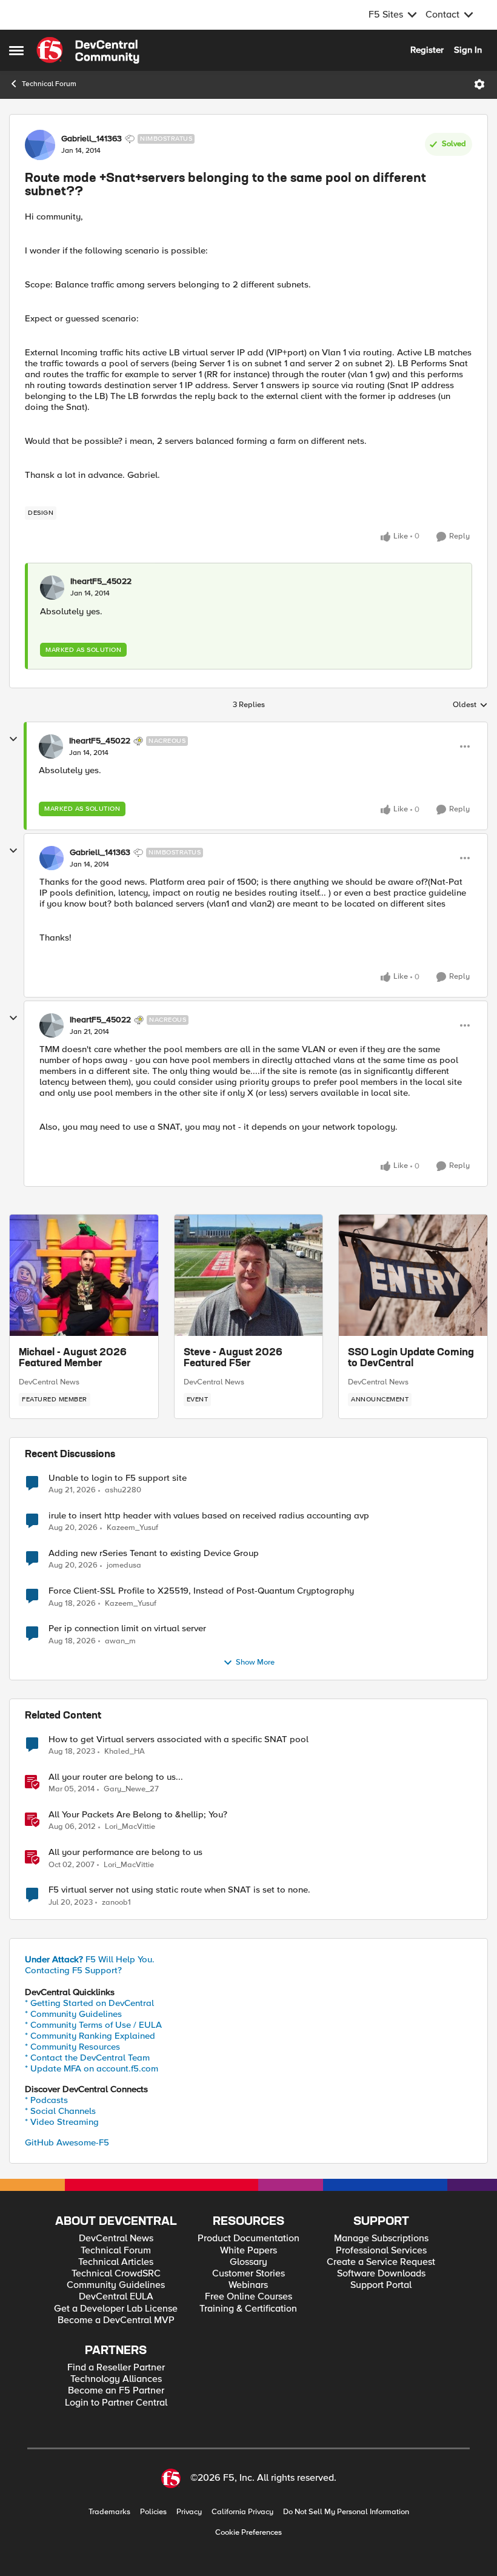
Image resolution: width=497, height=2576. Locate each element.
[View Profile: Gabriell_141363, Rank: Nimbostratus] (40, 145)
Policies (153, 2512)
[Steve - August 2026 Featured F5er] (249, 1275)
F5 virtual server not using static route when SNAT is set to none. (179, 1890)
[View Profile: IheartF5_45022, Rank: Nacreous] (51, 746)
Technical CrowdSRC (116, 2274)
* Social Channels (60, 2111)
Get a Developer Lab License (116, 2309)
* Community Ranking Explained (90, 2036)
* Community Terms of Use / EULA (93, 2025)
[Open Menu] (479, 84)
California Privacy (242, 2512)
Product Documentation (248, 2239)
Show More (255, 1662)
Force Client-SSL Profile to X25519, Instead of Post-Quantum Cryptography (201, 1591)
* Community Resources (72, 2047)
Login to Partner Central (116, 2403)
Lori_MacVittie (130, 1827)
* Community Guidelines (73, 2014)
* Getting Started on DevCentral (89, 2003)
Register (427, 50)
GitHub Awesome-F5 (67, 2142)
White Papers (248, 2251)
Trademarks (109, 2512)
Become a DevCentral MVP (116, 2320)
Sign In (468, 50)
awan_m (120, 1641)
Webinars (248, 2285)
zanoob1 (116, 1903)
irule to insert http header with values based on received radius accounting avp (209, 1516)
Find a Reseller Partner (116, 2368)
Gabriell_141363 (92, 139)
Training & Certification (248, 2309)
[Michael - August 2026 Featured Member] (84, 1275)
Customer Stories (248, 2274)
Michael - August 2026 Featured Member (73, 1358)
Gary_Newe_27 (131, 1789)
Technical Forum (49, 84)
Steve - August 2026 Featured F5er (233, 1358)
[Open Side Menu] (16, 50)
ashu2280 (123, 1490)
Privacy (189, 2512)
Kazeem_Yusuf (132, 1528)
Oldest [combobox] (470, 705)
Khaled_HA (125, 1752)
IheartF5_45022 (101, 582)
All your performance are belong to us (125, 1852)
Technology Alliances (116, 2379)
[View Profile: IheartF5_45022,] (52, 588)
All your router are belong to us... (116, 1777)
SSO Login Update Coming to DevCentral (411, 1358)
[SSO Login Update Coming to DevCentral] (413, 1275)
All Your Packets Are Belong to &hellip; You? (138, 1815)
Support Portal (381, 2285)
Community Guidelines (116, 2285)
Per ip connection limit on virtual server (127, 1628)
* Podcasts (46, 2100)
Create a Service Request (381, 2262)
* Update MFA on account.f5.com (92, 2068)
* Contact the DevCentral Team (87, 2058)
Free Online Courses (248, 2297)
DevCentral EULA (116, 2297)
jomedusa (124, 1565)
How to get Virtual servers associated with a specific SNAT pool (178, 1739)
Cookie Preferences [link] (248, 2532)
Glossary (248, 2262)
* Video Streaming (62, 2122)
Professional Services (381, 2251)
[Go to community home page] (88, 50)
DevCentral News (49, 1382)
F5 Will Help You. (90, 1959)
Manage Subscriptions (381, 2239)
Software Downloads (381, 2274)
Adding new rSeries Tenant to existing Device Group (154, 1553)
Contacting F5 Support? (73, 1970)
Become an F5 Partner (116, 2391)
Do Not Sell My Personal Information (346, 2512)
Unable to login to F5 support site (118, 1478)
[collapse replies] (13, 739)
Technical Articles (116, 2262)
